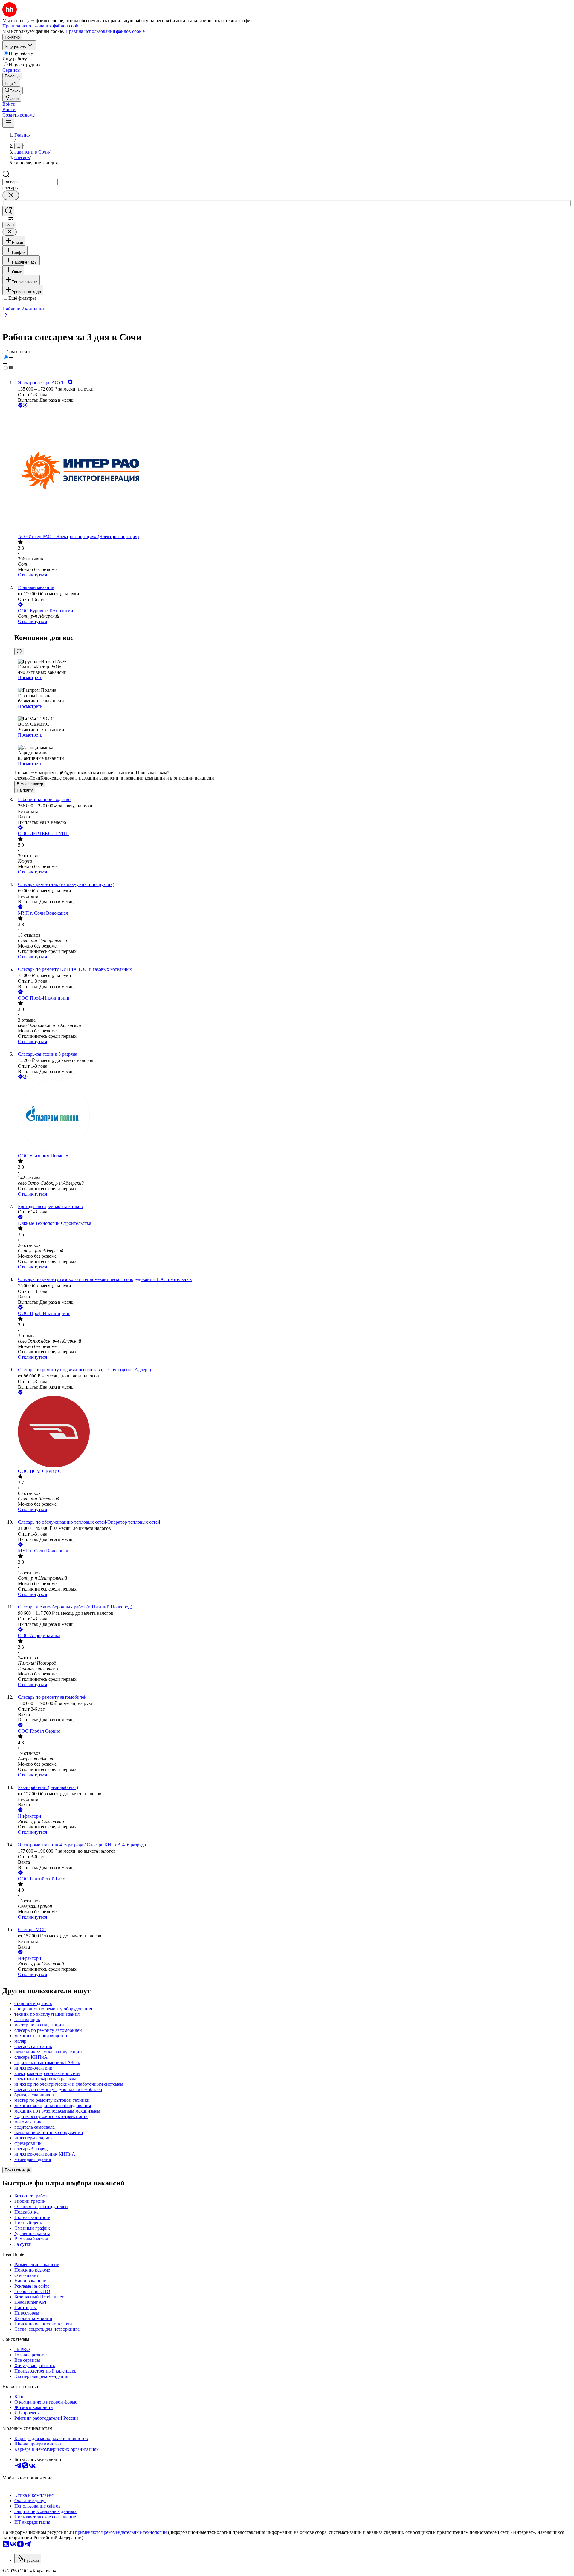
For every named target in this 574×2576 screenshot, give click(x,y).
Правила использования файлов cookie (105, 31)
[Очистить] (11, 195)
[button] (9, 104)
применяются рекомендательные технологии (121, 2532)
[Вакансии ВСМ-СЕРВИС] (293, 1432)
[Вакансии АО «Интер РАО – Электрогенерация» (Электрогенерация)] (293, 471)
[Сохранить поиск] (8, 211)
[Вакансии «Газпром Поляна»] (293, 1117)
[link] (13, 90)
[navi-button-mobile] (8, 123)
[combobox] (30, 182)
